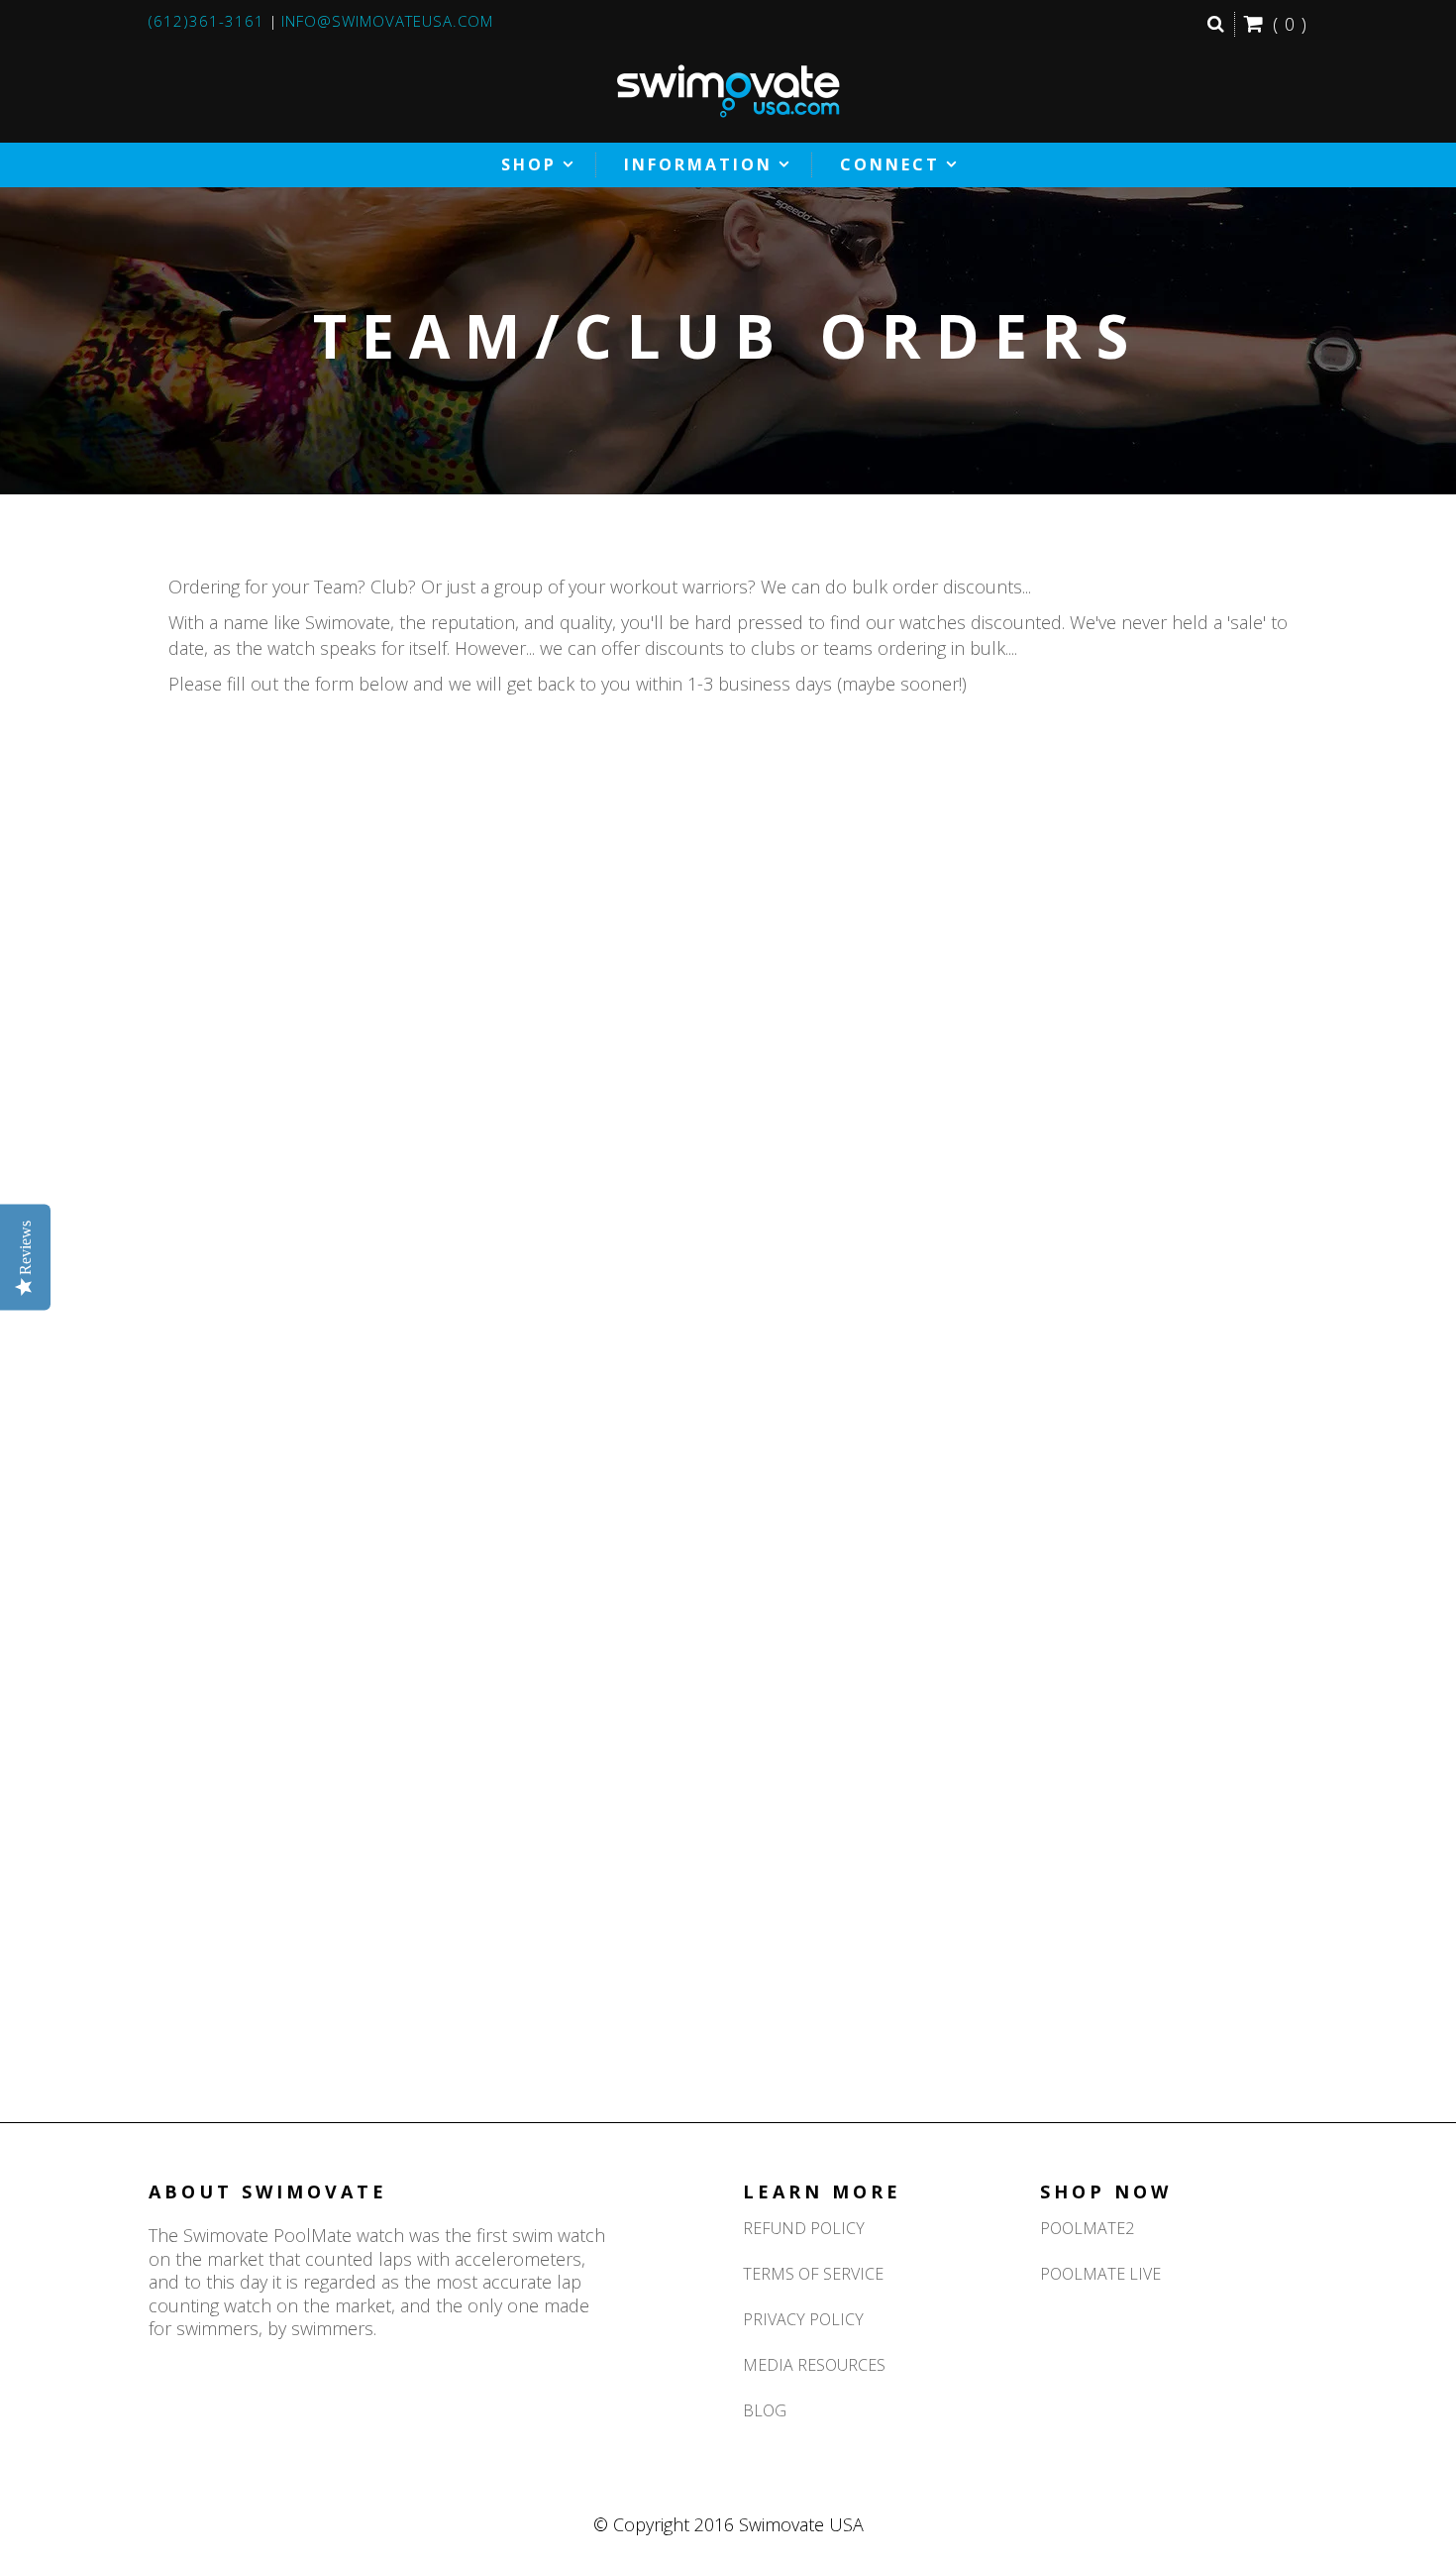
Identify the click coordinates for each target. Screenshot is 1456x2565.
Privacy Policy (803, 2319)
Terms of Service (813, 2274)
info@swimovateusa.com (387, 21)
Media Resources (814, 2365)
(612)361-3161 (207, 21)
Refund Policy (804, 2228)
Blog (765, 2410)
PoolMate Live (1100, 2274)
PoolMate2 (1087, 2228)
